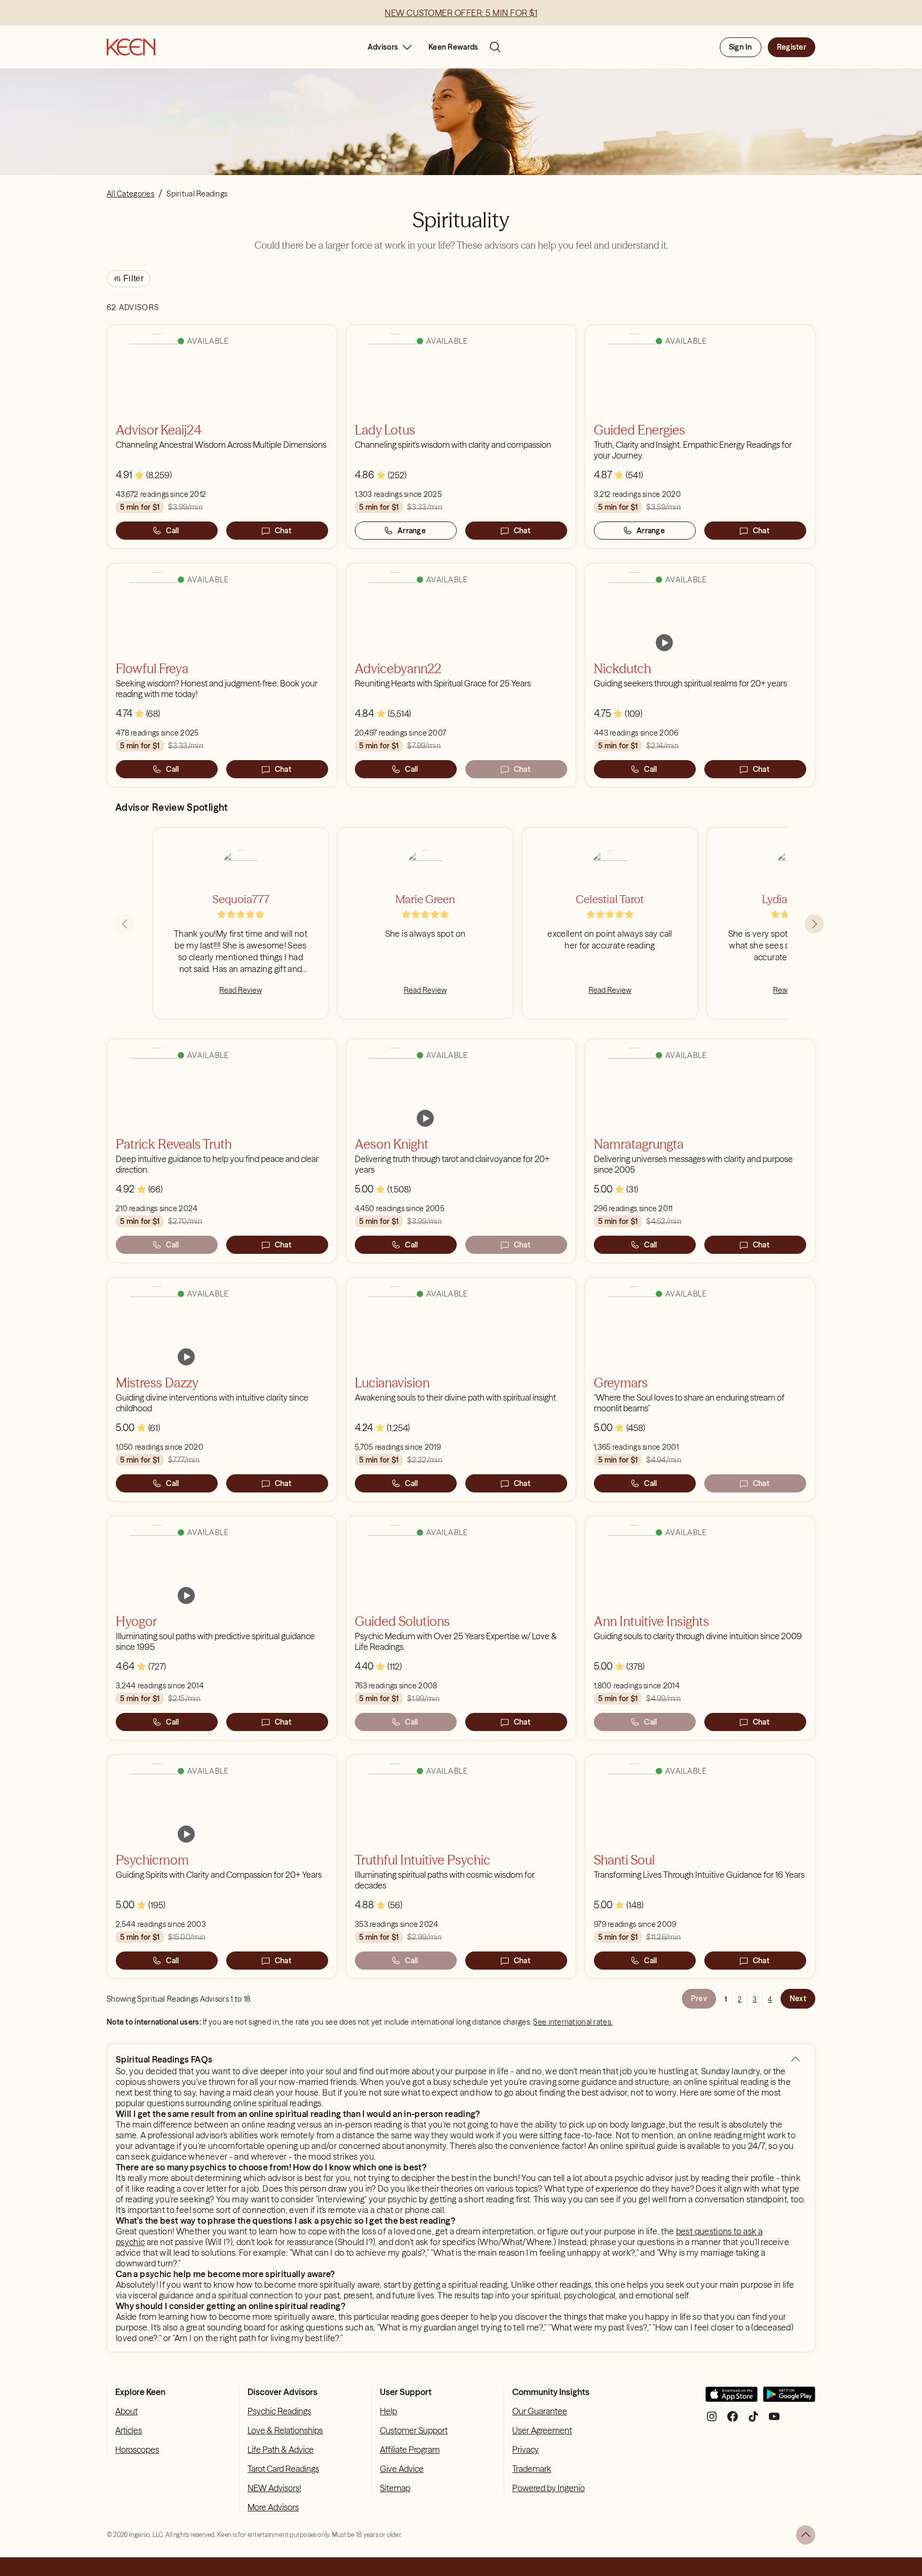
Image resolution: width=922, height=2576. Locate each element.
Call (172, 531)
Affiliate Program (410, 2449)
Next (798, 1998)
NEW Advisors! (274, 2488)
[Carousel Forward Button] (814, 924)
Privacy (526, 2449)
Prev (699, 1998)
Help (388, 2411)
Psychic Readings (279, 2411)
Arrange (412, 531)
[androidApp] (789, 2399)
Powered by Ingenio (549, 2488)
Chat (283, 531)
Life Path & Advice (281, 2449)
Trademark (532, 2469)
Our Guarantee (540, 2411)
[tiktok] (753, 2420)
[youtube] (774, 2420)
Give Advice (402, 2469)
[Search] (495, 47)
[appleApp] (732, 2399)
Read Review (241, 990)
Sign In (741, 47)
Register (792, 47)
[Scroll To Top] (806, 2535)
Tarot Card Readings (283, 2469)
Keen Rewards (453, 47)
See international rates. (573, 2022)
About (126, 2411)
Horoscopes (137, 2449)
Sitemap (395, 2488)
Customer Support (414, 2430)
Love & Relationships (285, 2430)
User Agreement (542, 2430)
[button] (796, 2059)
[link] (664, 643)
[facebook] (733, 2420)
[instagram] (712, 2420)
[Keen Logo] (131, 47)
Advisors (383, 47)
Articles (129, 2430)
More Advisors (273, 2507)
